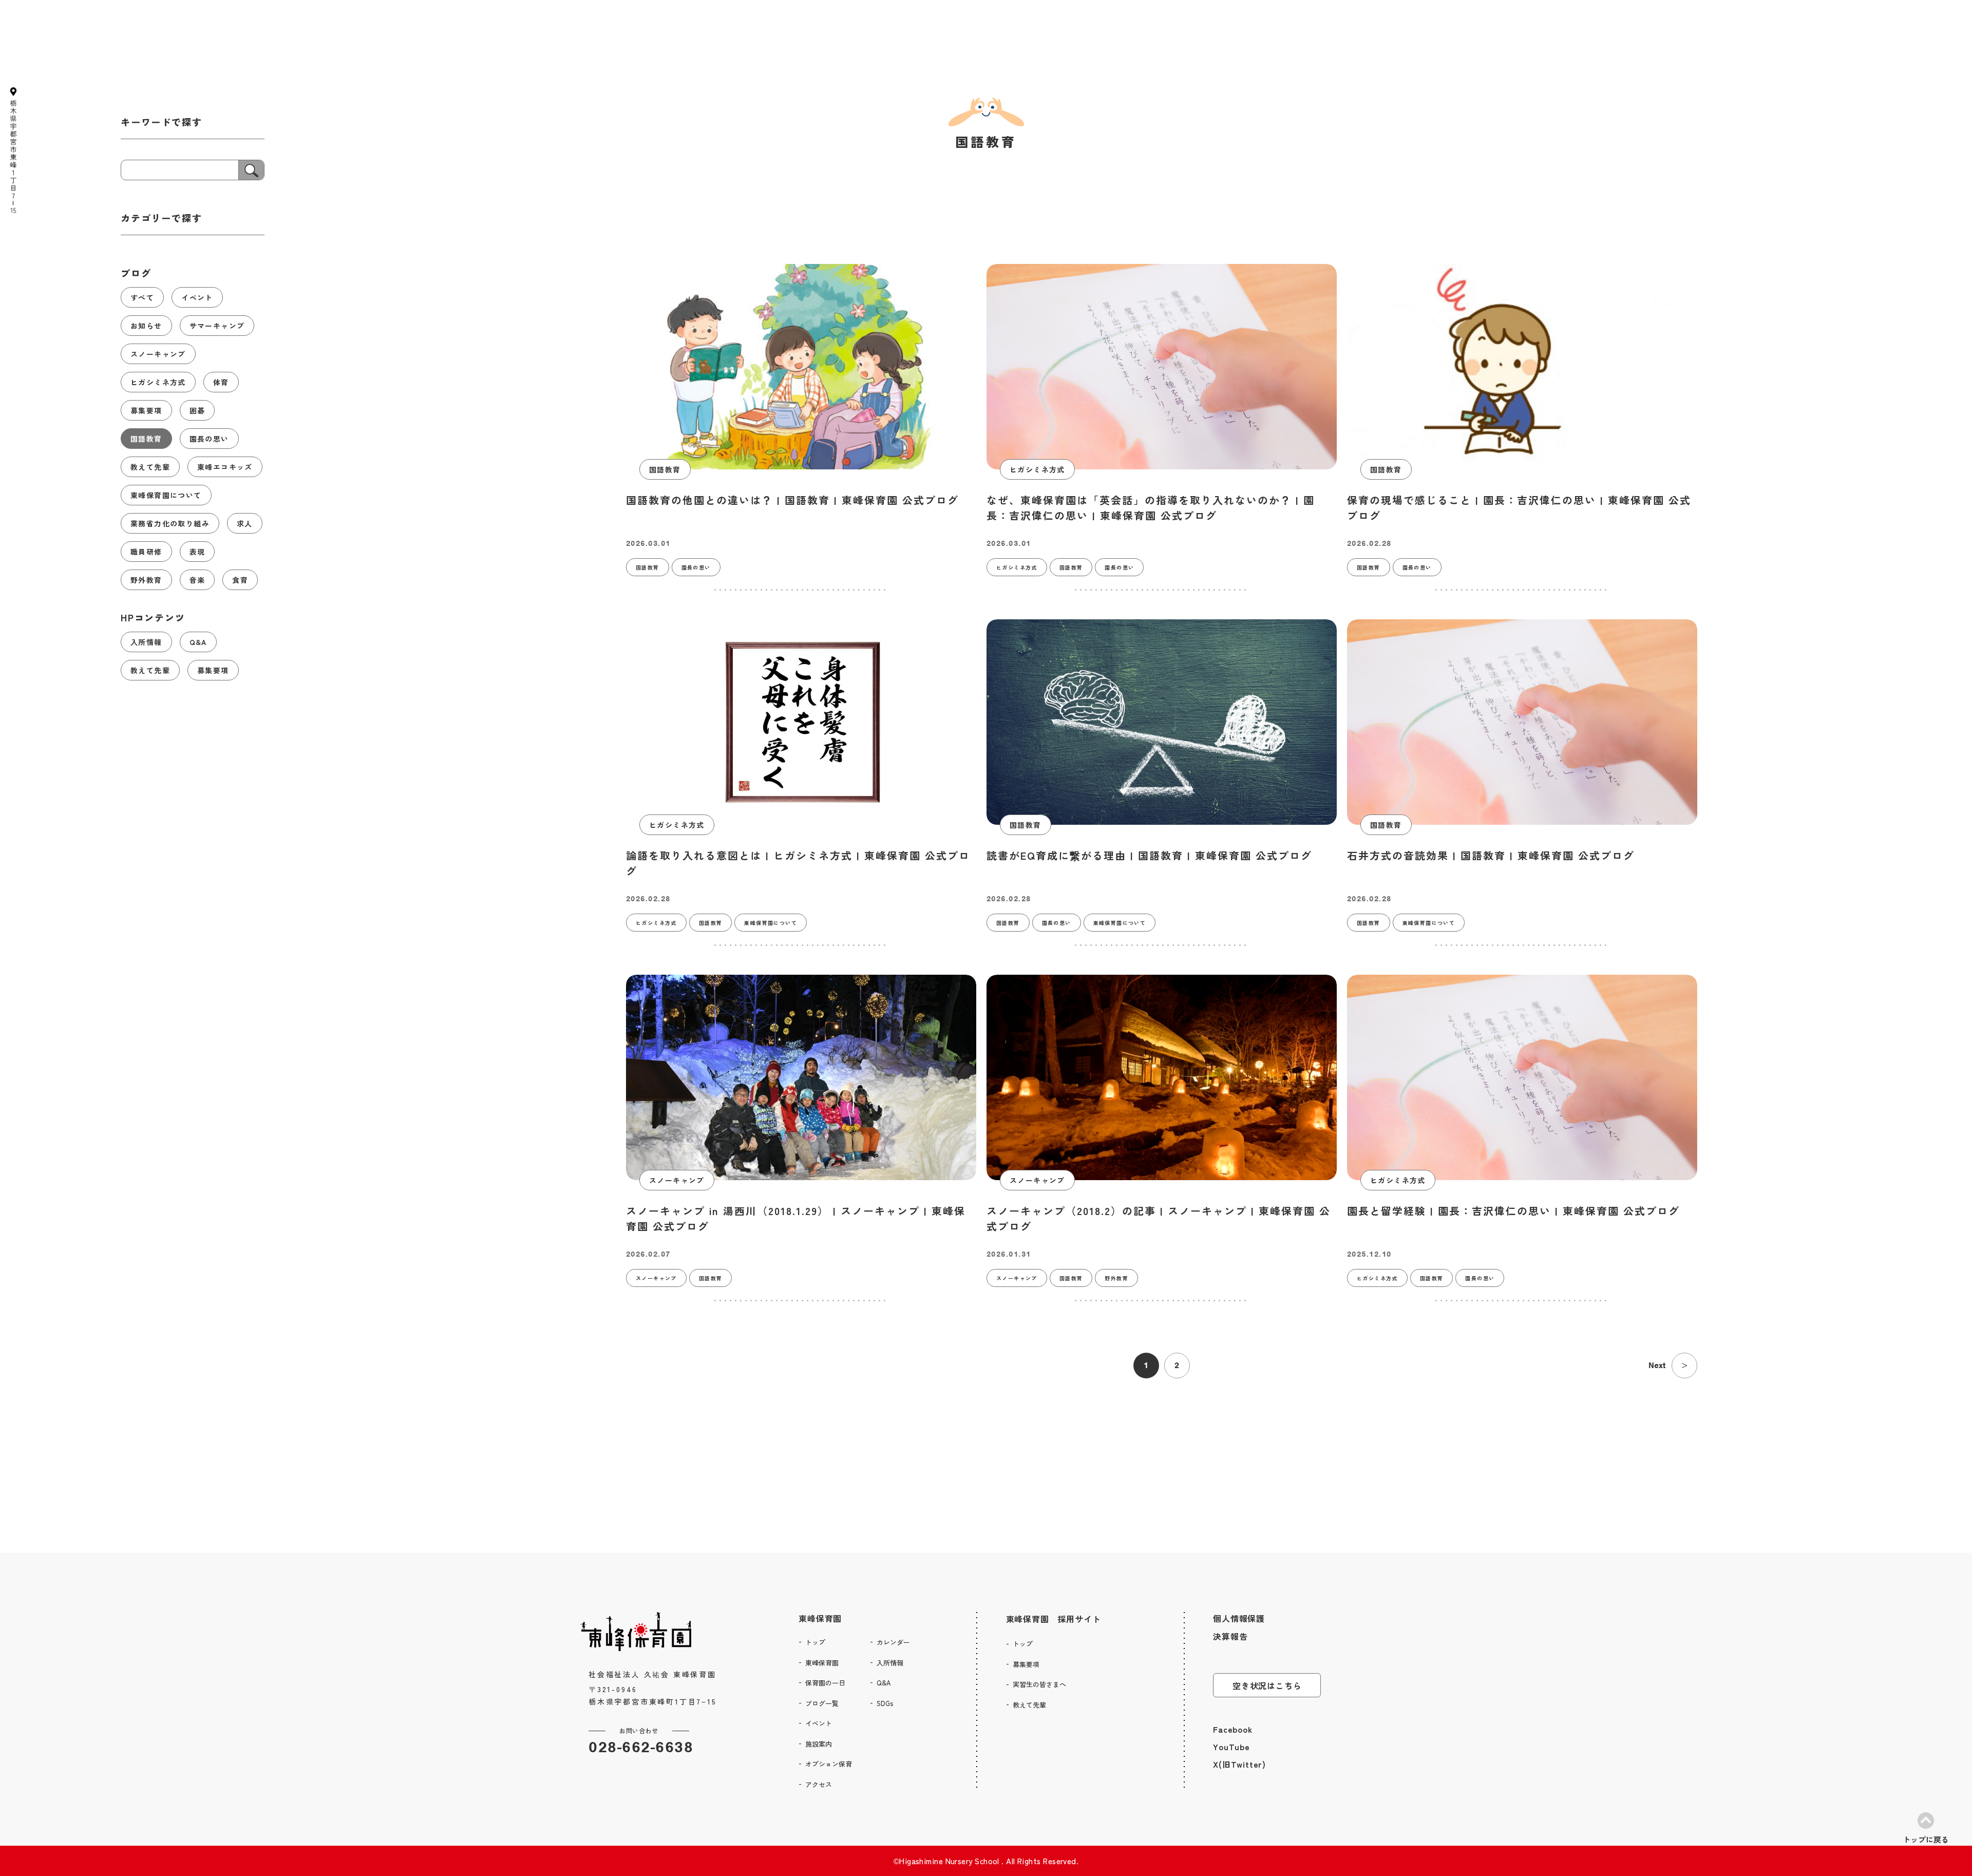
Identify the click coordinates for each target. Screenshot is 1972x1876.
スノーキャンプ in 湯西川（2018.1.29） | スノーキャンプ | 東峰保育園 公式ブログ (796, 1218)
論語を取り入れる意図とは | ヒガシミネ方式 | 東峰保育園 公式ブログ (798, 863)
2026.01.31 (1009, 1254)
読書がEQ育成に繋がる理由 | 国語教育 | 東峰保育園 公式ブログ (1149, 855)
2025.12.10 (1369, 1254)
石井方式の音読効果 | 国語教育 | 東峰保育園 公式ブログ (1491, 855)
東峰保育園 (820, 1618)
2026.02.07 (648, 1254)
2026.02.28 (1369, 543)
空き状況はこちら (1267, 1685)
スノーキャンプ (677, 1180)
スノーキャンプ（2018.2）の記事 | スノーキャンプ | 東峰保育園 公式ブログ (1159, 1218)
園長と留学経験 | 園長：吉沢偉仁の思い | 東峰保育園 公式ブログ (1513, 1211)
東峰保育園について (771, 923)
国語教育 (665, 469)
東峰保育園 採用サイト (1054, 1619)
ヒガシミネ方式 (1037, 469)
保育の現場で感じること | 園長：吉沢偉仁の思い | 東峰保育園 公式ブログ (1519, 508)
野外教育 (1116, 1278)
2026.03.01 (648, 543)
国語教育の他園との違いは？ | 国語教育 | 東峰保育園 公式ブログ (792, 500)
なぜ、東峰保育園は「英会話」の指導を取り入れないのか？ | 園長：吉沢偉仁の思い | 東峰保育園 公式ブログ (1151, 508)
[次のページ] (1684, 1366)
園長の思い (696, 567)
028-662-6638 (641, 1747)
